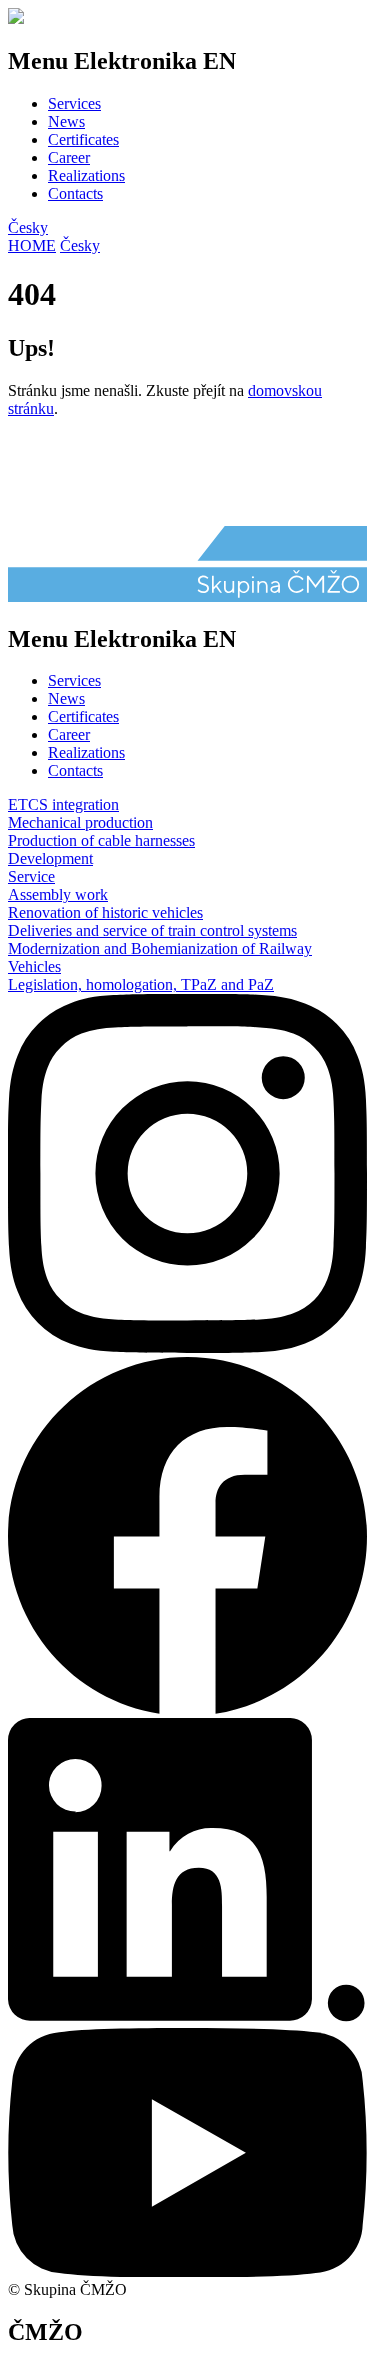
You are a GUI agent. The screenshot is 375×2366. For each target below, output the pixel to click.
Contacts (75, 193)
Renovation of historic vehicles (105, 912)
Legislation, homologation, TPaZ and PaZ (141, 984)
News (66, 121)
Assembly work (58, 894)
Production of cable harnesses (101, 840)
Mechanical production (80, 822)
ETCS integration (63, 804)
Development (50, 858)
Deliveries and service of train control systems (152, 930)
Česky (28, 227)
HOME (32, 245)
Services (74, 103)
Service (31, 876)
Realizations (86, 175)
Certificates (83, 139)
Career (69, 157)
